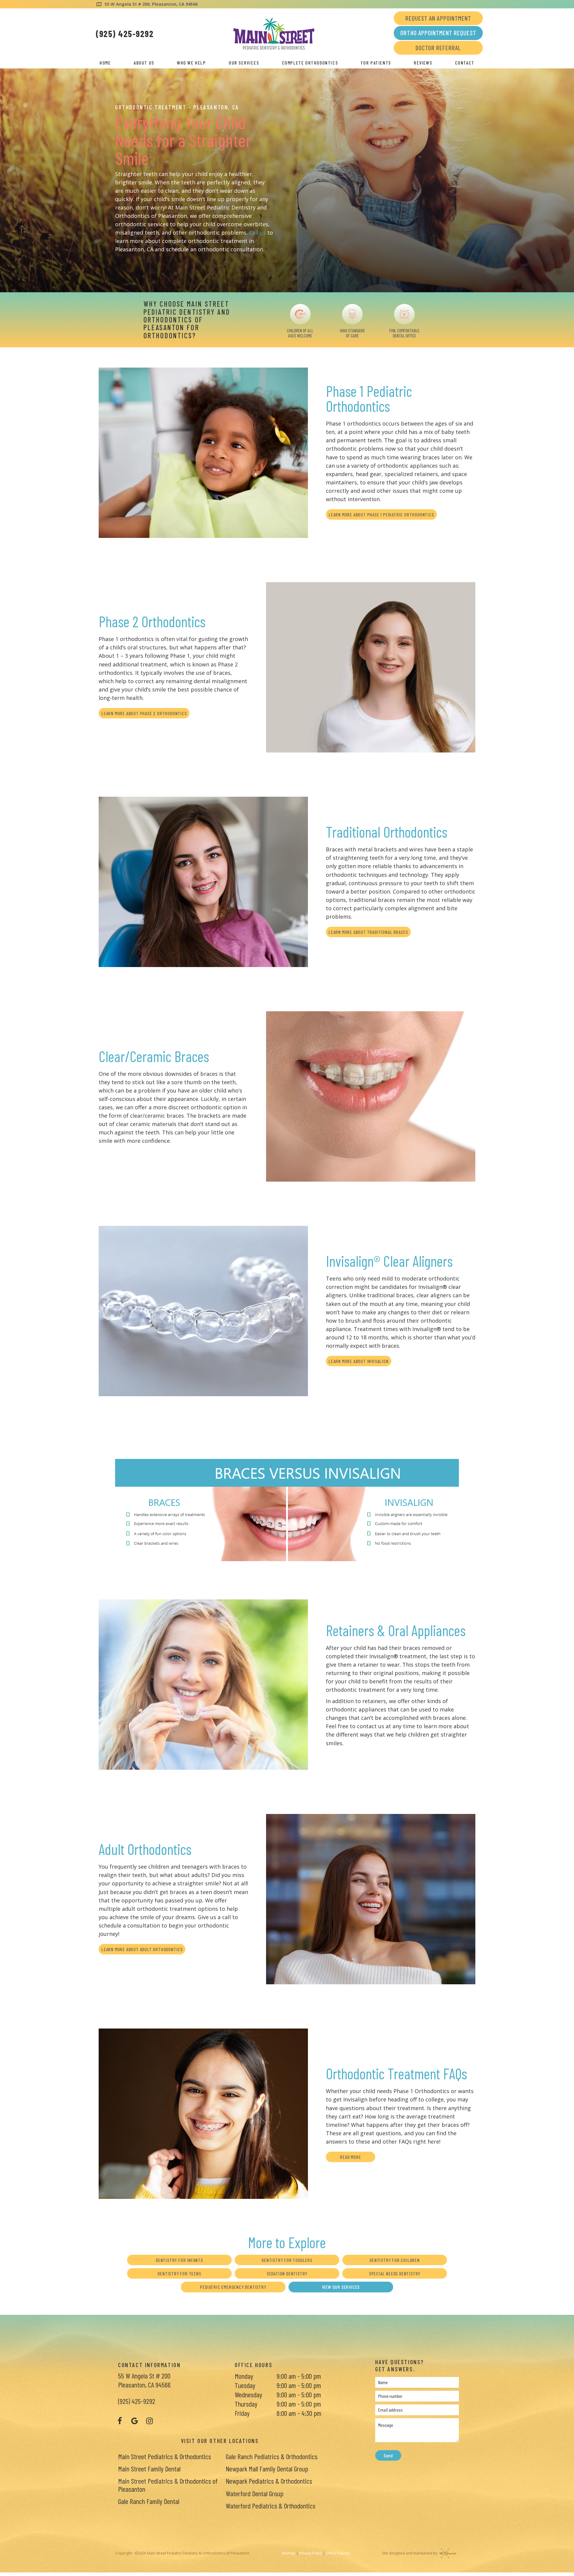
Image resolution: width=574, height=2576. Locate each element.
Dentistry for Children (395, 2260)
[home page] (274, 34)
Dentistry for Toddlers (287, 2260)
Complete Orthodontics (310, 63)
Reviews (423, 63)
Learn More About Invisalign (359, 1361)
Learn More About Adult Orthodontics (142, 1949)
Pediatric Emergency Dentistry (233, 2287)
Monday (244, 2376)
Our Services (244, 63)
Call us (257, 232)
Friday (242, 2413)
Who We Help (191, 63)
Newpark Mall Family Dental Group (267, 2469)
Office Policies (338, 2553)
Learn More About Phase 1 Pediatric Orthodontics (381, 514)
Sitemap (288, 2553)
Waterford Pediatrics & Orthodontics (271, 2506)
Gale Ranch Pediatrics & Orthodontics (272, 2456)
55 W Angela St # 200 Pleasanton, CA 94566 (144, 2380)
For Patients (376, 63)
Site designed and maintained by (410, 2553)
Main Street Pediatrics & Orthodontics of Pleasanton (168, 2485)
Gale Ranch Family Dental (149, 2501)
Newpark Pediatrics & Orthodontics (269, 2481)
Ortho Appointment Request (438, 33)
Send (388, 2455)
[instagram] (149, 2421)
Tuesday (245, 2385)
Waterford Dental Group (255, 2493)
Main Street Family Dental (149, 2469)
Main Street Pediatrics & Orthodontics (165, 2456)
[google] (135, 2421)
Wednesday (248, 2394)
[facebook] (120, 2421)
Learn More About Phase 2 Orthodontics (144, 713)
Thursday (246, 2404)
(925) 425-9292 (125, 33)
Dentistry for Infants (179, 2260)
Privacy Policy (311, 2553)
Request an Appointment (438, 18)
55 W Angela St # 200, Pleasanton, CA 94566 (151, 4)
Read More (350, 2157)
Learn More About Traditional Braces (368, 932)
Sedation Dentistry (287, 2273)
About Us (144, 63)
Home (105, 63)
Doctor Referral (438, 48)
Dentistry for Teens (179, 2273)
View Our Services (341, 2287)
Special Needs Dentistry (395, 2273)
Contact (465, 63)
